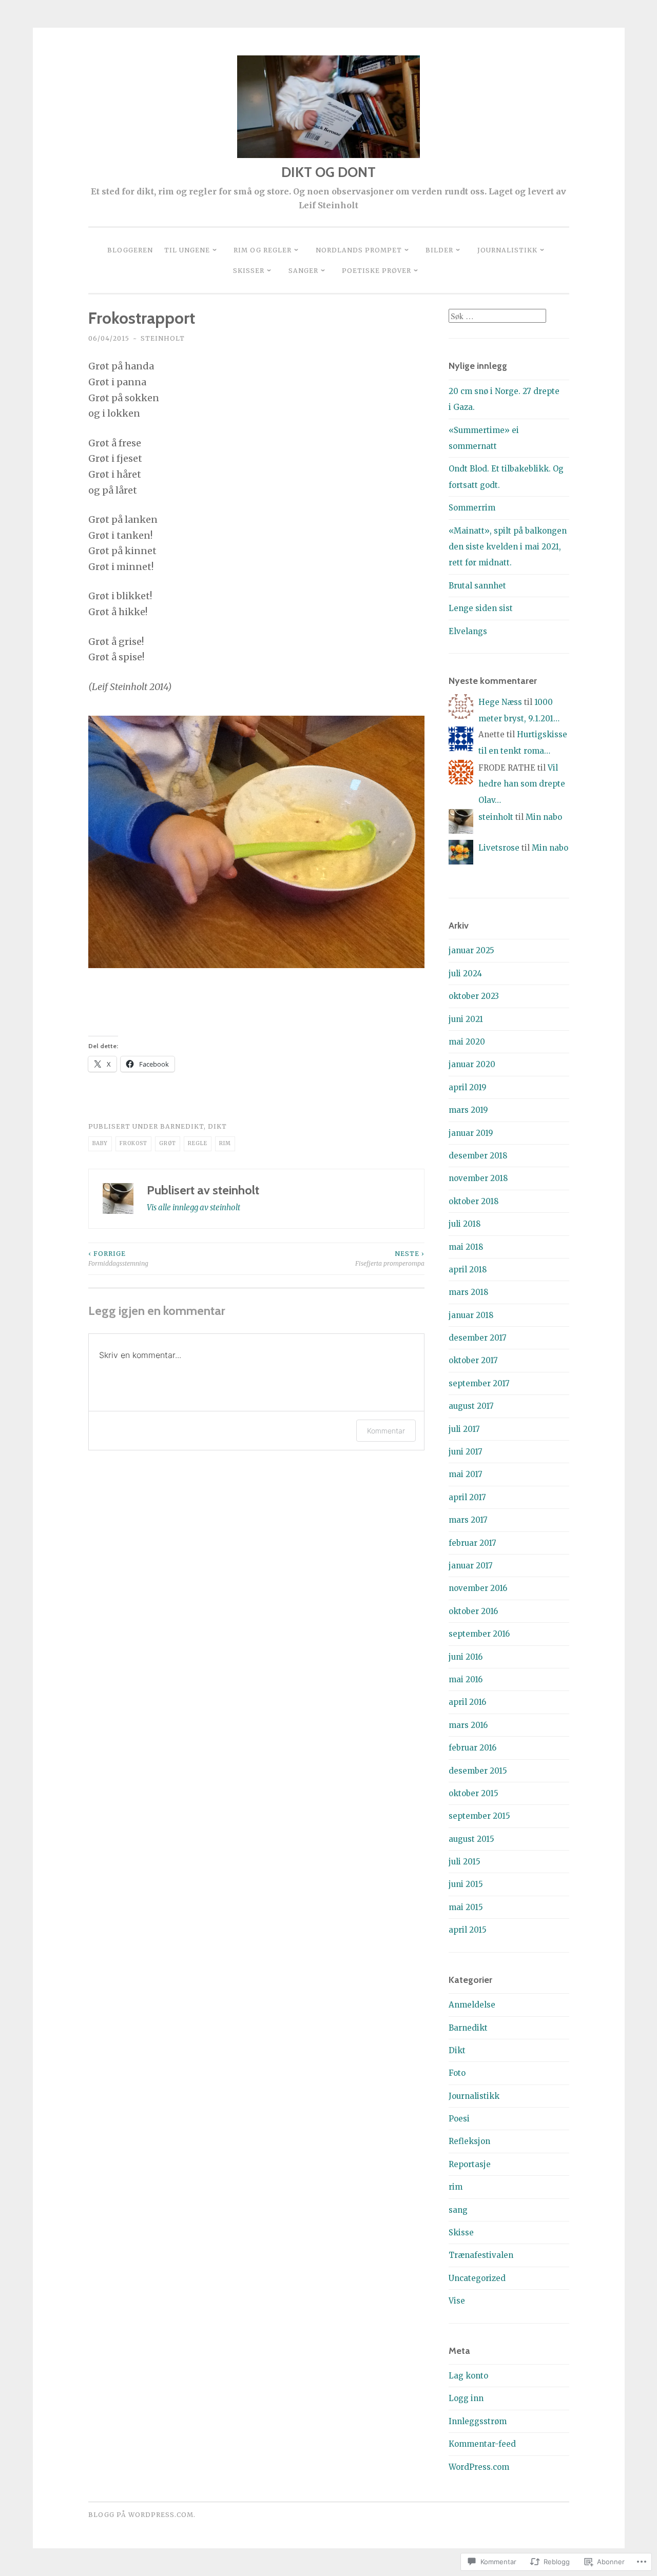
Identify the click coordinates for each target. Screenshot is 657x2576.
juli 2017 (464, 1429)
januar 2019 (471, 1133)
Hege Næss (500, 702)
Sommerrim (472, 508)
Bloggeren (130, 250)
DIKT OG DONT (328, 172)
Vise (457, 2301)
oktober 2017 (473, 1360)
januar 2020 (472, 1064)
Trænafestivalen (481, 2255)
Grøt (168, 1143)
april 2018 (468, 1270)
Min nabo (544, 817)
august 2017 (471, 1406)
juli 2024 (465, 974)
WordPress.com (479, 2467)
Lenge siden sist (481, 608)
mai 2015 (466, 1907)
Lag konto (468, 2376)
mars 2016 (468, 1725)
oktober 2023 (474, 996)
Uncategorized (477, 2278)
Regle (198, 1143)
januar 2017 (471, 1566)
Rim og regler (263, 250)
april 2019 (468, 1087)
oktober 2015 (474, 1793)
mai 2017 (466, 1474)
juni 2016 (466, 1657)
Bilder (439, 250)
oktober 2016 (473, 1611)
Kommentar (386, 1431)
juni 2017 (466, 1452)
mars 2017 (468, 1520)
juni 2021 (466, 1019)
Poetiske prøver (376, 271)
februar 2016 (472, 1748)
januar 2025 (471, 950)
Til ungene (187, 250)
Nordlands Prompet (359, 250)
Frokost (133, 1143)
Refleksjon (469, 2141)
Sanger (303, 271)
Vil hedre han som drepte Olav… (522, 784)
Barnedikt (182, 1126)
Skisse (461, 2233)
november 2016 (478, 1588)
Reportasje (470, 2164)
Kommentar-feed (482, 2444)
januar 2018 (471, 1315)
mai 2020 (467, 1042)
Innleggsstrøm (478, 2421)
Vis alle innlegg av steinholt (194, 1207)
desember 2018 (478, 1156)
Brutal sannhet (477, 586)
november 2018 (478, 1178)
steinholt (163, 338)
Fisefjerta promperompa (390, 1258)
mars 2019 (468, 1110)
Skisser (249, 271)
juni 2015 (466, 1884)
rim (225, 1143)
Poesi (459, 2119)
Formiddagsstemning (118, 1258)
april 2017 (467, 1497)
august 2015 (471, 1839)
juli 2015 (465, 1862)
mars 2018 (468, 1292)
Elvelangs (468, 631)
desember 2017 (478, 1338)
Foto (457, 2073)
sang (458, 2210)
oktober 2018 (474, 1201)
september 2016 (479, 1634)
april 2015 (468, 1930)
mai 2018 (466, 1247)
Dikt (217, 1126)
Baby (100, 1143)
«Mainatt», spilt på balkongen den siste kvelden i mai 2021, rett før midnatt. (508, 547)
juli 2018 (465, 1224)
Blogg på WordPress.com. (142, 2515)
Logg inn (466, 2398)
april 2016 (467, 1702)
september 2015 (479, 1816)
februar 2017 (472, 1543)
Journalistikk (507, 250)
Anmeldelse (472, 2005)
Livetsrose (499, 848)
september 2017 (479, 1383)
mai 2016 (466, 1679)
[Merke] (497, 316)
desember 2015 (478, 1771)
